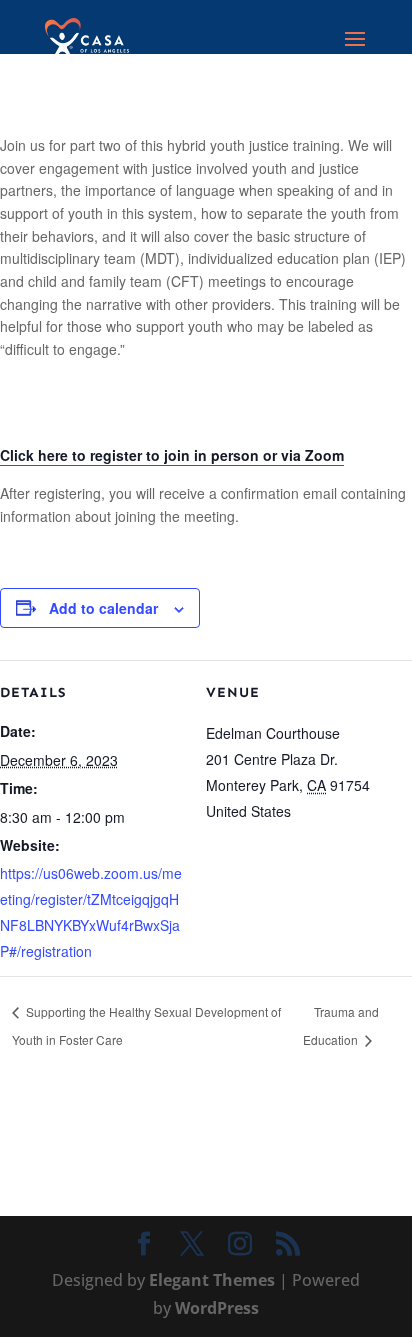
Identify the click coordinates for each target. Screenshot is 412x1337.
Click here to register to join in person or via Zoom (172, 455)
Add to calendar (103, 608)
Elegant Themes (212, 1280)
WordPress (217, 1308)
